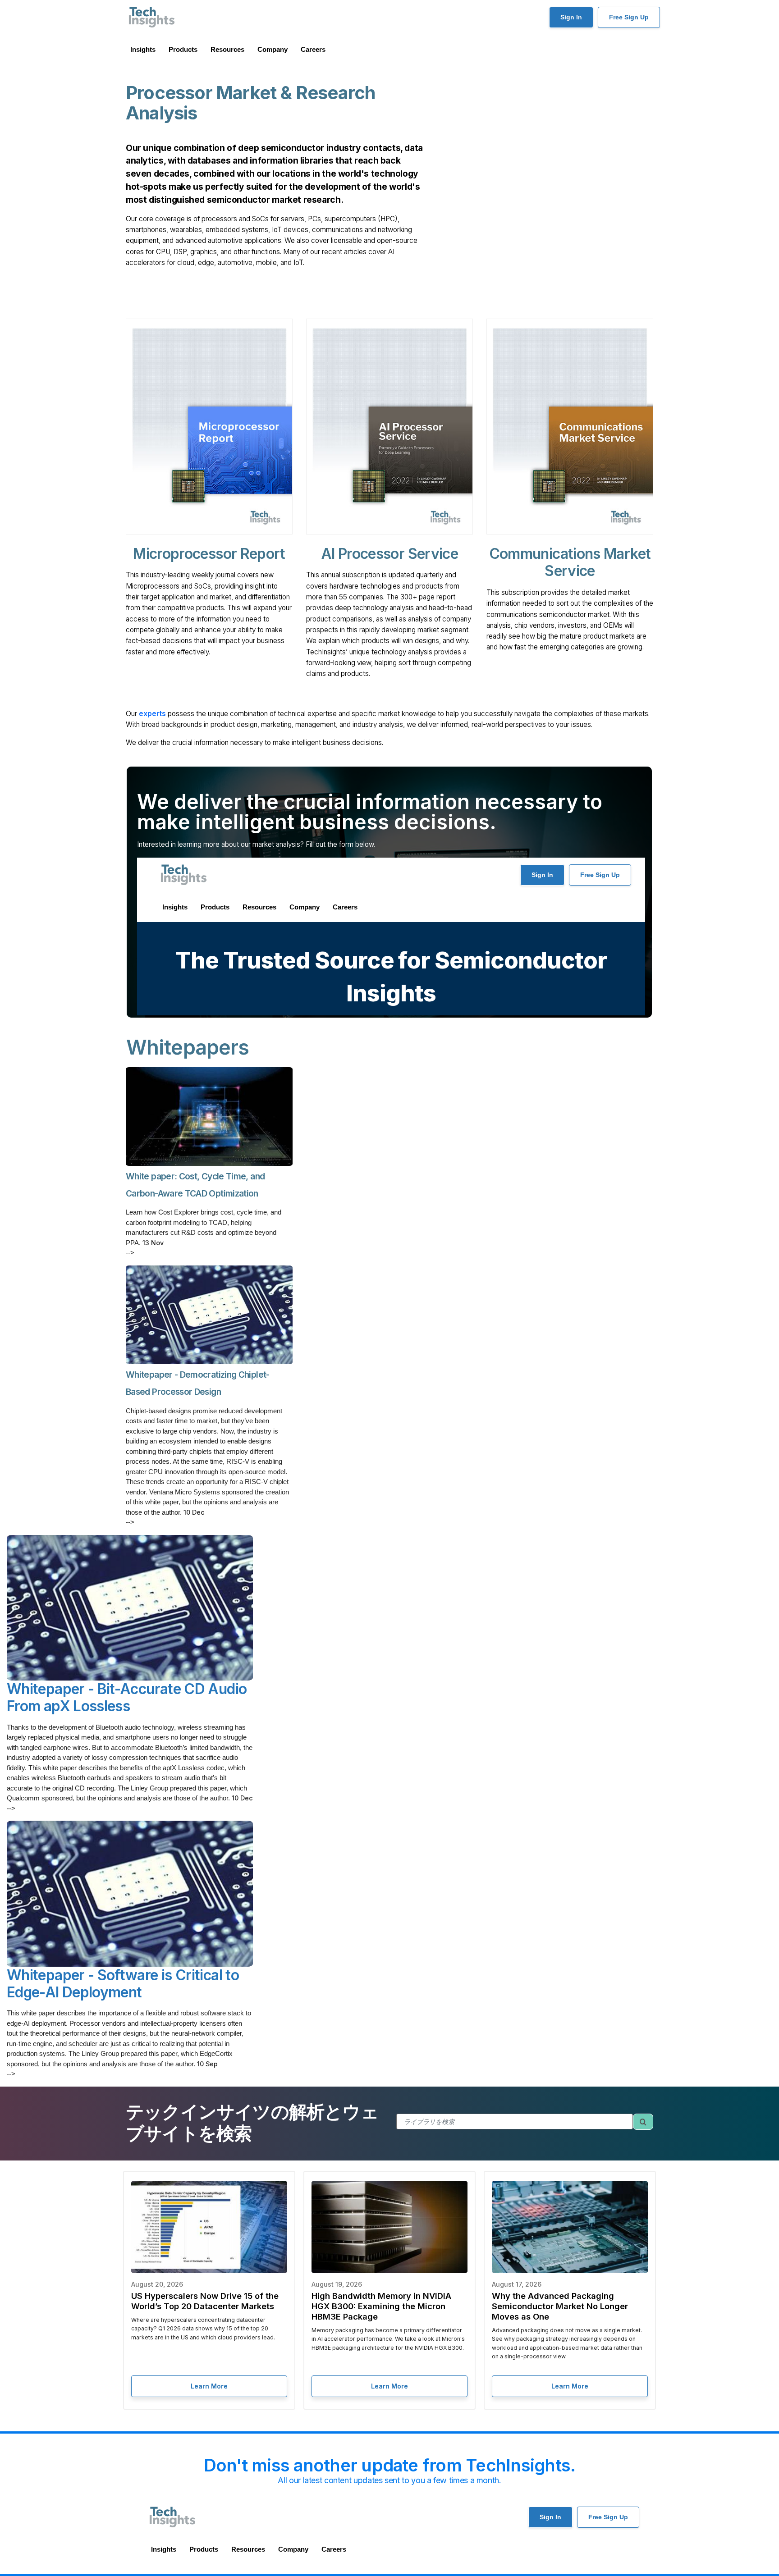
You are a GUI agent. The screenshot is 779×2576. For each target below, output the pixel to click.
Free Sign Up (629, 17)
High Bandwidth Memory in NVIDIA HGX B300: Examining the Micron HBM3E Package (381, 2306)
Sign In (571, 17)
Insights (143, 49)
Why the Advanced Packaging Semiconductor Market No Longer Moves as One (560, 2306)
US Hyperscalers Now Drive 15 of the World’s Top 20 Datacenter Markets (205, 2301)
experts (152, 714)
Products (183, 49)
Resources (227, 49)
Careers (313, 49)
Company (273, 49)
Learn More (209, 2386)
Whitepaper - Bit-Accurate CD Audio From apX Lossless (127, 1697)
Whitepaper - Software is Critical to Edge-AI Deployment (123, 1984)
